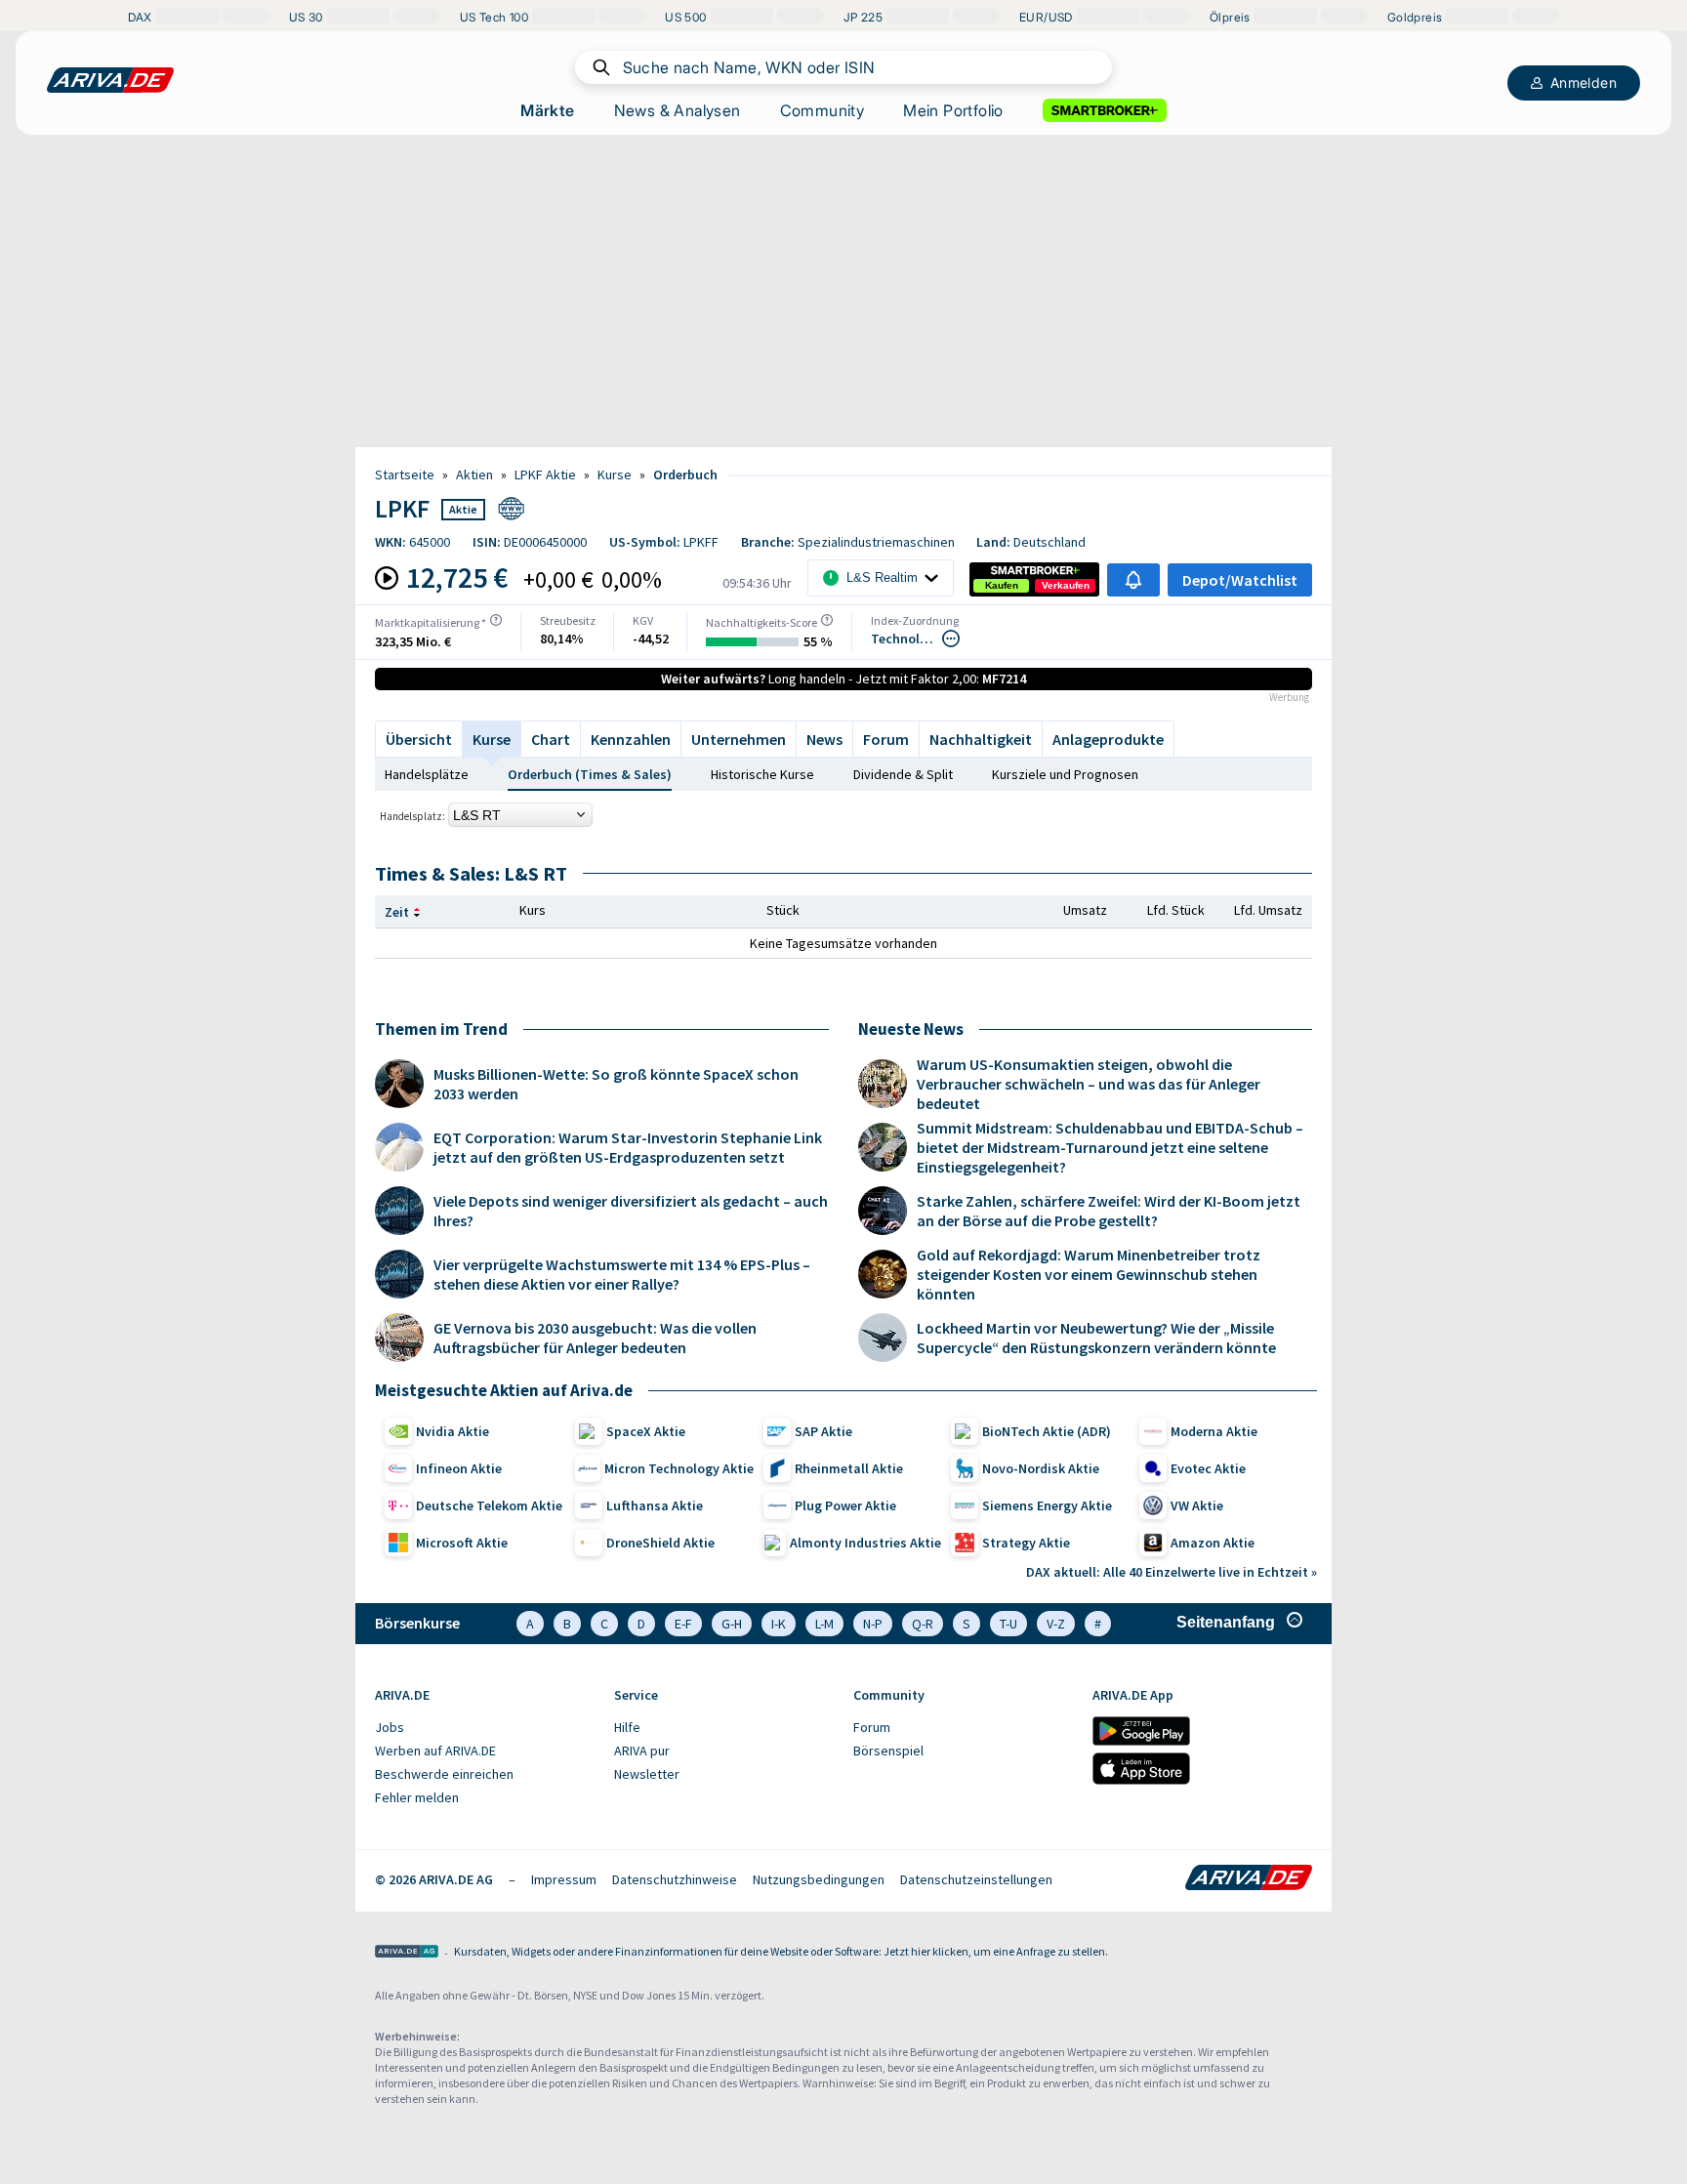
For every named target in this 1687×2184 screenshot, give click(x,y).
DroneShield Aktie (660, 1543)
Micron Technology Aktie (679, 1468)
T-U (1008, 1624)
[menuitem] (485, 1728)
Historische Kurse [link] (762, 774)
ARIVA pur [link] (642, 1751)
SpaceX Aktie (646, 1431)
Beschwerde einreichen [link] (444, 1774)
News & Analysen (678, 110)
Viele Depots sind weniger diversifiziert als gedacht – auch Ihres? (631, 1211)
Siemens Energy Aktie (1047, 1505)
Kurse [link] (615, 474)
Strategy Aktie (1026, 1543)
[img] (496, 620)
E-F (683, 1624)
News (824, 739)
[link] (1002, 586)
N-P (873, 1624)
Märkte (547, 110)
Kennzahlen (631, 739)
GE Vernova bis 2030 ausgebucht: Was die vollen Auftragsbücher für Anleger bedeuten (595, 1338)
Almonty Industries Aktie (865, 1543)
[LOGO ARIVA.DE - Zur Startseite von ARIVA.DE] (110, 80)
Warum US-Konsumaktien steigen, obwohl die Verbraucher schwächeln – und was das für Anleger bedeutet (1089, 1084)
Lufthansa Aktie (655, 1505)
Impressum (564, 1879)
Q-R (923, 1624)
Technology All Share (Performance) (905, 639)
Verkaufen (1066, 585)
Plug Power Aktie (845, 1505)
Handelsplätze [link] (427, 774)
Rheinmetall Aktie (849, 1468)
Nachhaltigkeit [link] (981, 739)
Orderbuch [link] (685, 474)
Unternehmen (739, 739)
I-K (779, 1624)
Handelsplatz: (412, 816)
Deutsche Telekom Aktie (489, 1505)
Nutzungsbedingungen (819, 1879)
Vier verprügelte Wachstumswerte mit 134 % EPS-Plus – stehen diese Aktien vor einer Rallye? (622, 1274)
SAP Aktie (823, 1431)
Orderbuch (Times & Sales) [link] (590, 774)
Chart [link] (551, 739)
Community (823, 110)
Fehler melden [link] (417, 1797)
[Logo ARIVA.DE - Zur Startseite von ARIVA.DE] (1249, 1879)
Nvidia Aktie (453, 1431)
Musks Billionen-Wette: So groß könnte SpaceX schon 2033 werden (616, 1084)
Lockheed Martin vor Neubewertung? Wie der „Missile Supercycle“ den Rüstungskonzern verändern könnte (1096, 1338)
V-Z (1056, 1624)
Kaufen (1002, 585)
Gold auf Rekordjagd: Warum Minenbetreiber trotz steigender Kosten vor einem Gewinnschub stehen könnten (1089, 1274)
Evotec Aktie (1208, 1468)
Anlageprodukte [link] (1108, 739)
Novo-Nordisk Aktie (1041, 1468)
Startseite (405, 474)
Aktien (474, 474)
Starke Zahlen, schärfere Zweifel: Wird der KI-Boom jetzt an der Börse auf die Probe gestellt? (1109, 1211)
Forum (886, 739)
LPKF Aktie (545, 474)
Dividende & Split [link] (903, 774)
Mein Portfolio (953, 110)
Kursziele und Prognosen (1065, 774)
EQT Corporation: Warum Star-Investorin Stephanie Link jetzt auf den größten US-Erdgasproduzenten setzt (628, 1147)
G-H (732, 1624)
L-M (824, 1624)
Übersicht (419, 739)
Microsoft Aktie (462, 1543)
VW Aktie (1197, 1505)
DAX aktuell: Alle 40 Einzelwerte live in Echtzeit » (1172, 1572)
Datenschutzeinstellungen (976, 1879)
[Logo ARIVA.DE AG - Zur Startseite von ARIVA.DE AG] (407, 1953)
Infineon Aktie (459, 1468)
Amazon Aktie (1213, 1543)
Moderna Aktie (1214, 1431)
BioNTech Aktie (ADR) (1047, 1431)
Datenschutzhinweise (675, 1879)
